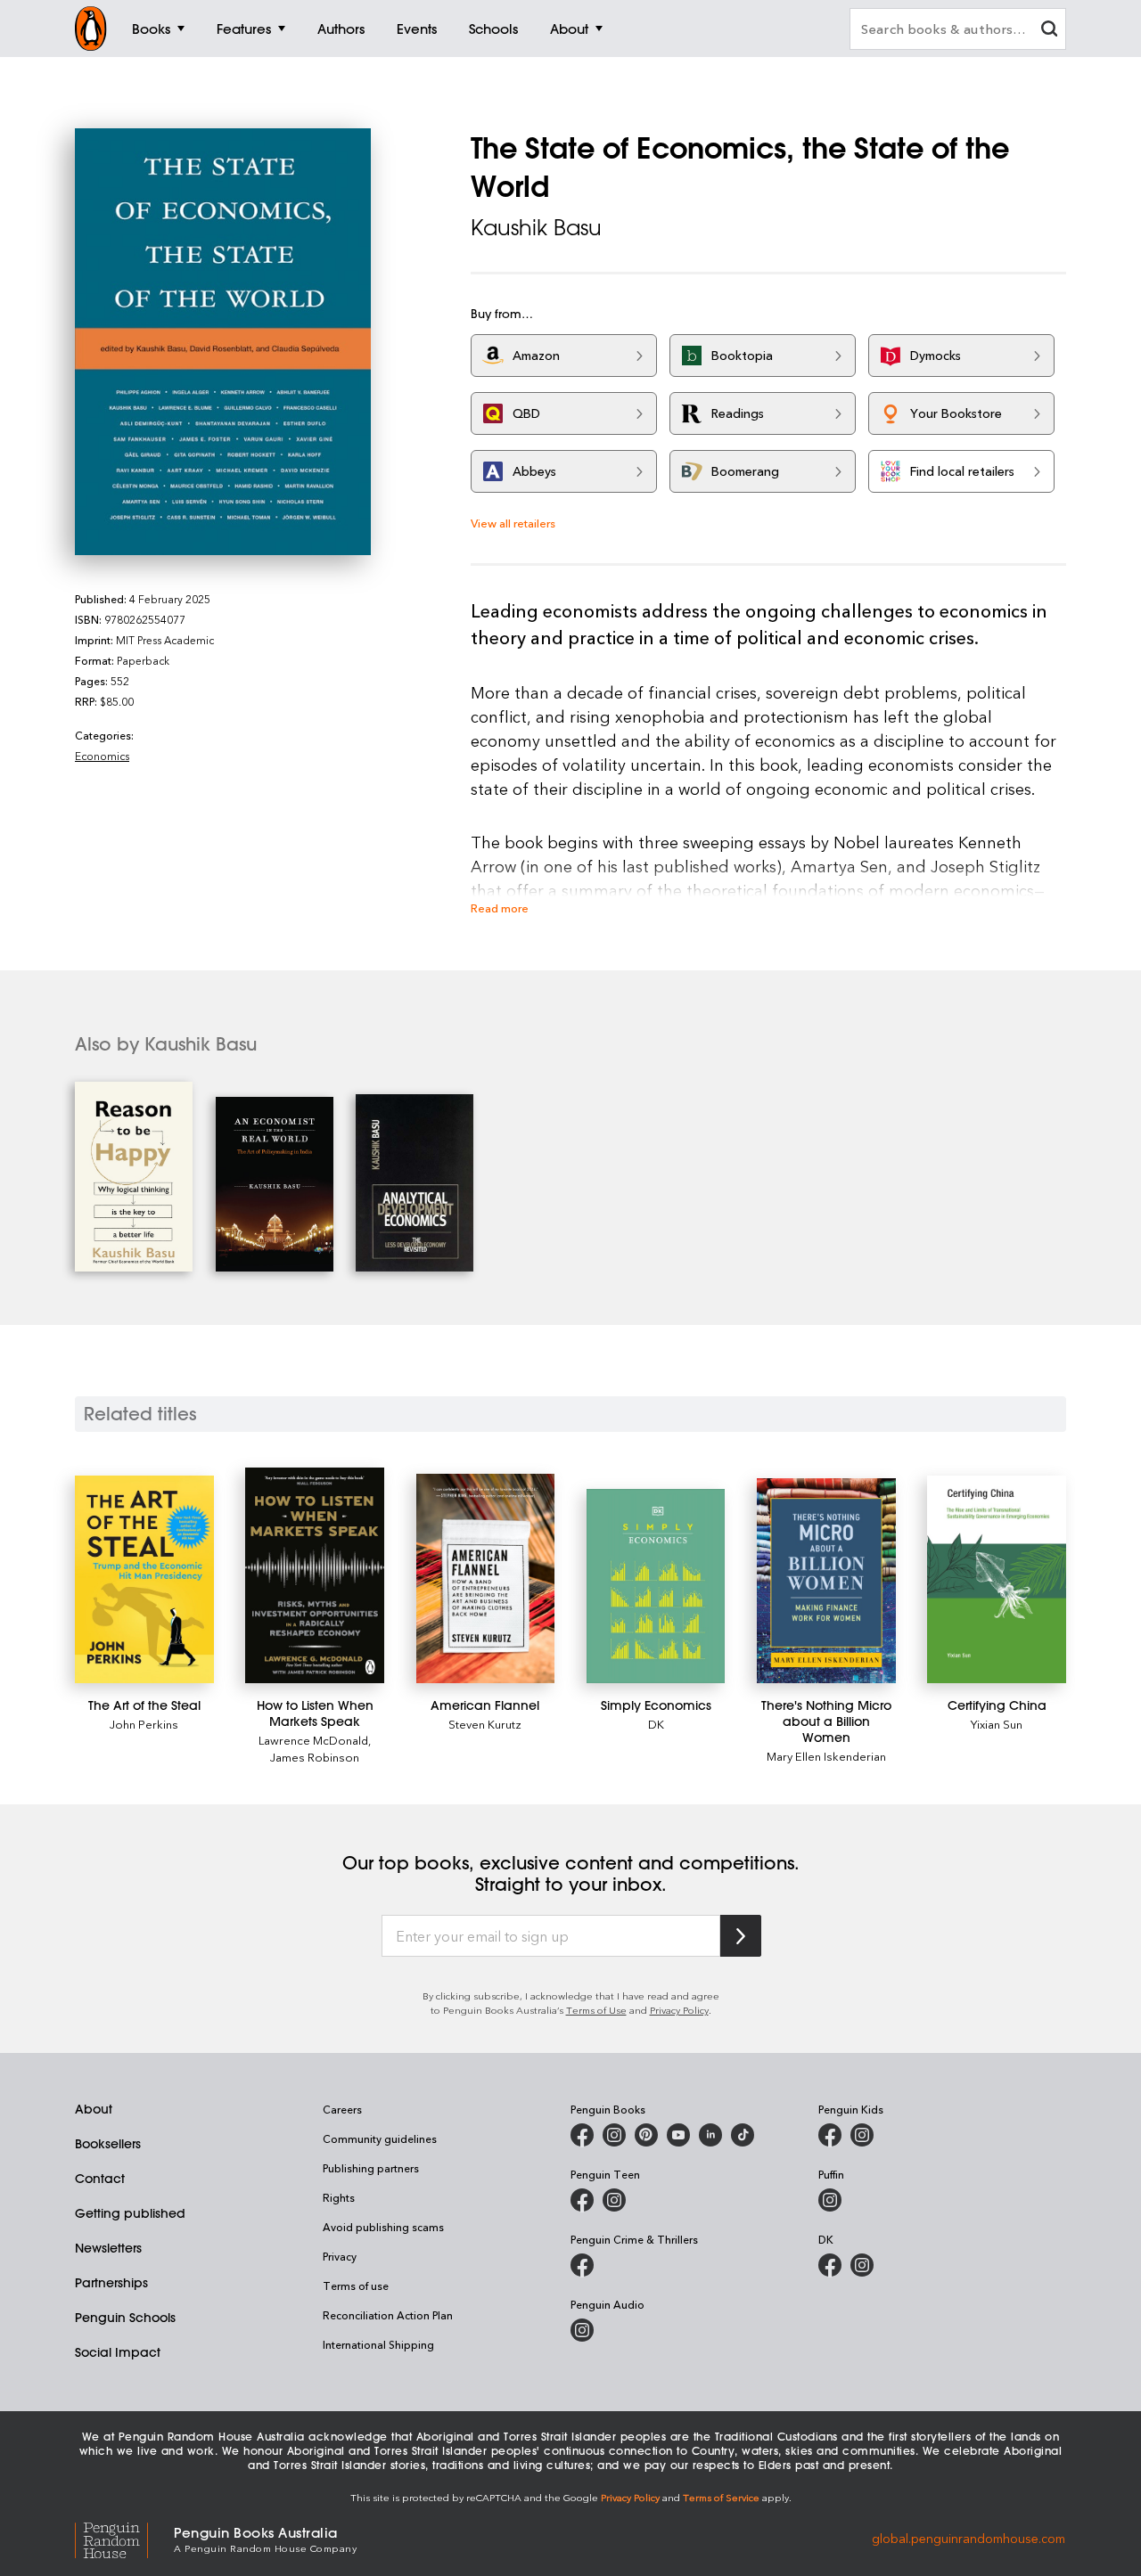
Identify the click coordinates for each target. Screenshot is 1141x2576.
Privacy (340, 2256)
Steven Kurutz (485, 1724)
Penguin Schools (125, 2318)
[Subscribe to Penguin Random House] (741, 1936)
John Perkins (144, 1724)
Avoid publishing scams (383, 2227)
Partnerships (111, 2283)
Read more (500, 908)
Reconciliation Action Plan (388, 2315)
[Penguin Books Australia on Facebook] (582, 2135)
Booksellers (108, 2144)
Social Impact (118, 2352)
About (94, 2109)
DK (656, 1724)
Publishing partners (371, 2168)
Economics (102, 756)
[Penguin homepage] (91, 29)
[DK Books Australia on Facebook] (830, 2265)
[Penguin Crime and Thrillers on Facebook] (582, 2265)
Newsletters (108, 2248)
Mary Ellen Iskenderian (826, 1756)
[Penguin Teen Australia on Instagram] (614, 2200)
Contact (100, 2179)
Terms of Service (721, 2497)
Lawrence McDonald (313, 1740)
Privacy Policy (679, 2010)
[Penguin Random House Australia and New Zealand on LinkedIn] (710, 2135)
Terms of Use (596, 2010)
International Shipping (378, 2344)
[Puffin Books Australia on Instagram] (830, 2200)
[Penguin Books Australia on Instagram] (614, 2135)
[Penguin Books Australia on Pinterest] (646, 2135)
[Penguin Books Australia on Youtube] (678, 2135)
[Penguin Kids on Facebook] (830, 2135)
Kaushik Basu (536, 227)
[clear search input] (1049, 31)
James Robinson (315, 1757)
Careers (342, 2109)
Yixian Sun (997, 1724)
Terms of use (356, 2286)
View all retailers (513, 523)
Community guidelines (380, 2138)
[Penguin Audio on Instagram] (582, 2330)
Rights (339, 2197)
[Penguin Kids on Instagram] (862, 2135)
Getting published (130, 2213)
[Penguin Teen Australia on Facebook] (582, 2200)
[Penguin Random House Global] (124, 2538)
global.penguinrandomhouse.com (969, 2538)
